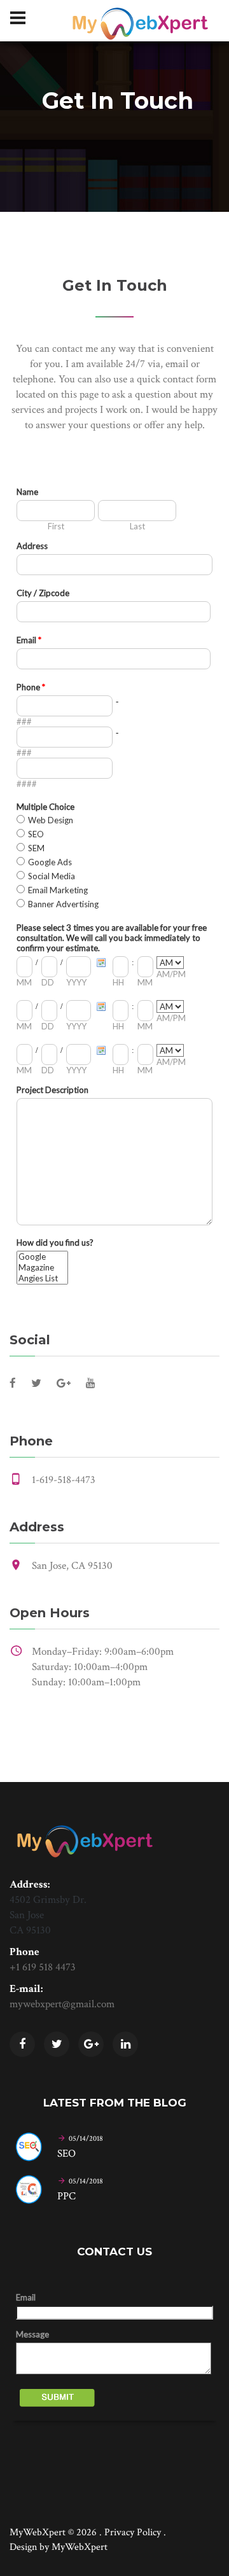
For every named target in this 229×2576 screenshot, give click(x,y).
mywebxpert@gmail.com (62, 2004)
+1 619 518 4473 (43, 1967)
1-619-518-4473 (64, 1480)
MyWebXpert (80, 2547)
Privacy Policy (133, 2532)
